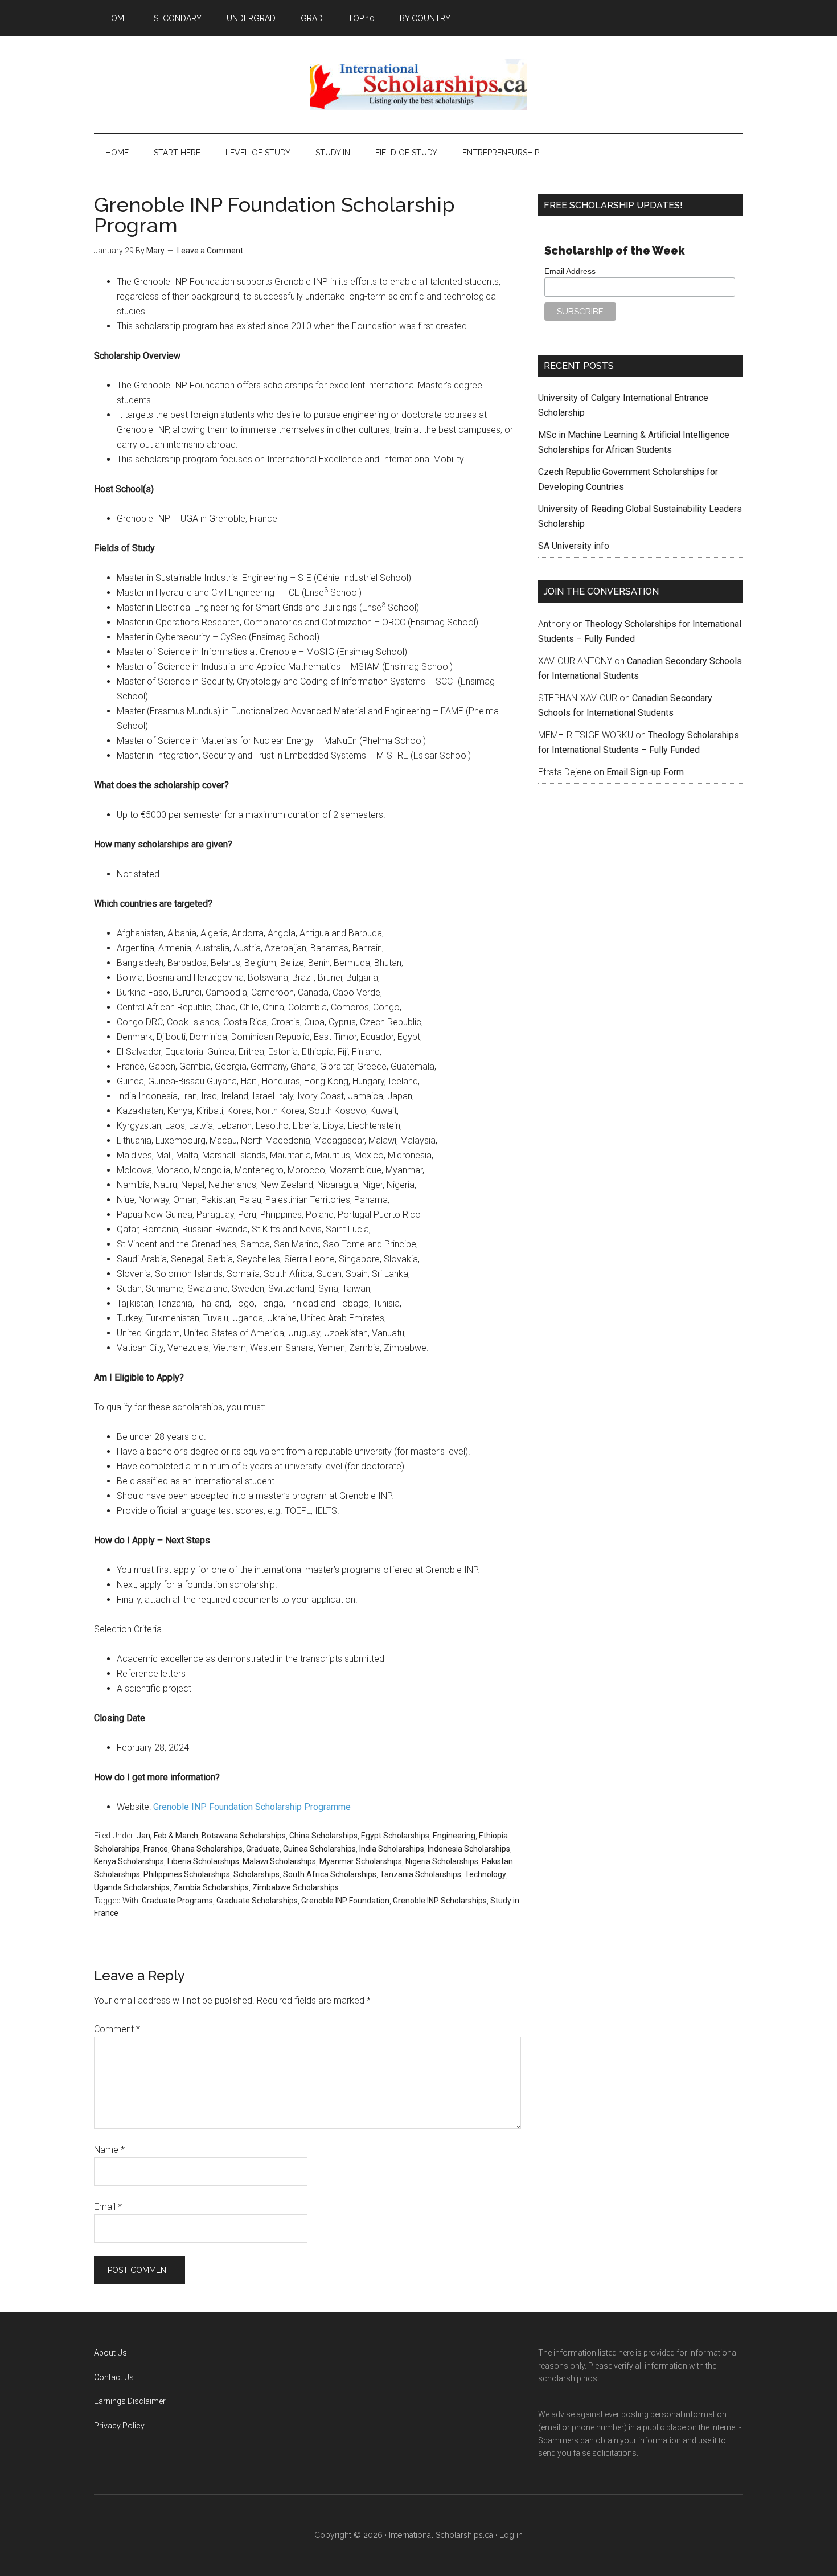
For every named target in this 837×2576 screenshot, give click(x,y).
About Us (110, 2353)
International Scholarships (419, 85)
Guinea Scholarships (319, 1849)
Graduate (263, 1849)
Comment (117, 2029)
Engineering (454, 1836)
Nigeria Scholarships (442, 1861)
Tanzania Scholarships (420, 1874)
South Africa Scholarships (330, 1874)
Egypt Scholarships (395, 1836)
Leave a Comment (210, 251)
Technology (485, 1874)
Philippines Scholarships (187, 1874)
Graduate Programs (177, 1901)
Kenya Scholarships (129, 1861)
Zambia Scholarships (211, 1887)
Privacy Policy (119, 2426)
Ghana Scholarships (207, 1849)
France (156, 1849)
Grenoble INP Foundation (345, 1901)
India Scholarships (392, 1849)
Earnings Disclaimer (130, 2401)
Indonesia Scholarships (469, 1849)
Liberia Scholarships (203, 1861)
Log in (511, 2535)
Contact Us (114, 2377)
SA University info (574, 546)
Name (109, 2150)
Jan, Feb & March (167, 1836)
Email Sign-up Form (645, 772)
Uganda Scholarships (132, 1887)
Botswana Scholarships (244, 1836)
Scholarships (257, 1874)
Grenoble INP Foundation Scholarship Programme (252, 1807)
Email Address (570, 271)
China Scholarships (323, 1836)
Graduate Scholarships (257, 1901)
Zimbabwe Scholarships (296, 1887)
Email (108, 2207)
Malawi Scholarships (279, 1861)
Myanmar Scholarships (361, 1861)
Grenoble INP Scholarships (440, 1901)
